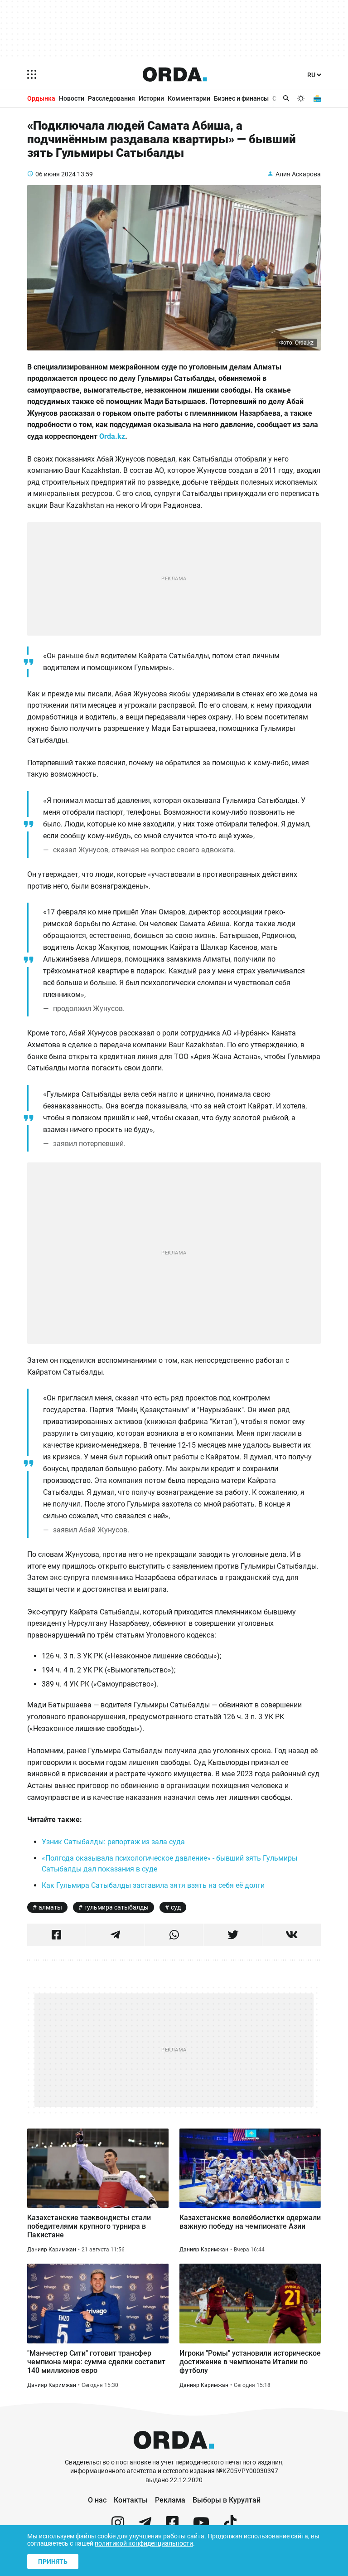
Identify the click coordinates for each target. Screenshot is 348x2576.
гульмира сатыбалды (116, 1907)
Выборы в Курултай (227, 2500)
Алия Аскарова (298, 174)
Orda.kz (112, 436)
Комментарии (189, 98)
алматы (50, 1907)
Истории (151, 98)
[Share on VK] (292, 1935)
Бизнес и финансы (241, 98)
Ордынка (41, 98)
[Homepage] (175, 74)
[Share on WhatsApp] (174, 1935)
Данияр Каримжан (52, 2250)
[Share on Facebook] (56, 1935)
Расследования (111, 98)
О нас (97, 2500)
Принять (53, 2561)
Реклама (170, 2500)
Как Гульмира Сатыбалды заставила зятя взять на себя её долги (153, 1885)
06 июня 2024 (56, 174)
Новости (72, 98)
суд (176, 1907)
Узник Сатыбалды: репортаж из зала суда (113, 1842)
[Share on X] (233, 1935)
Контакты (131, 2500)
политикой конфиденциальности (144, 2543)
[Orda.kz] (174, 2454)
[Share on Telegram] (115, 1935)
